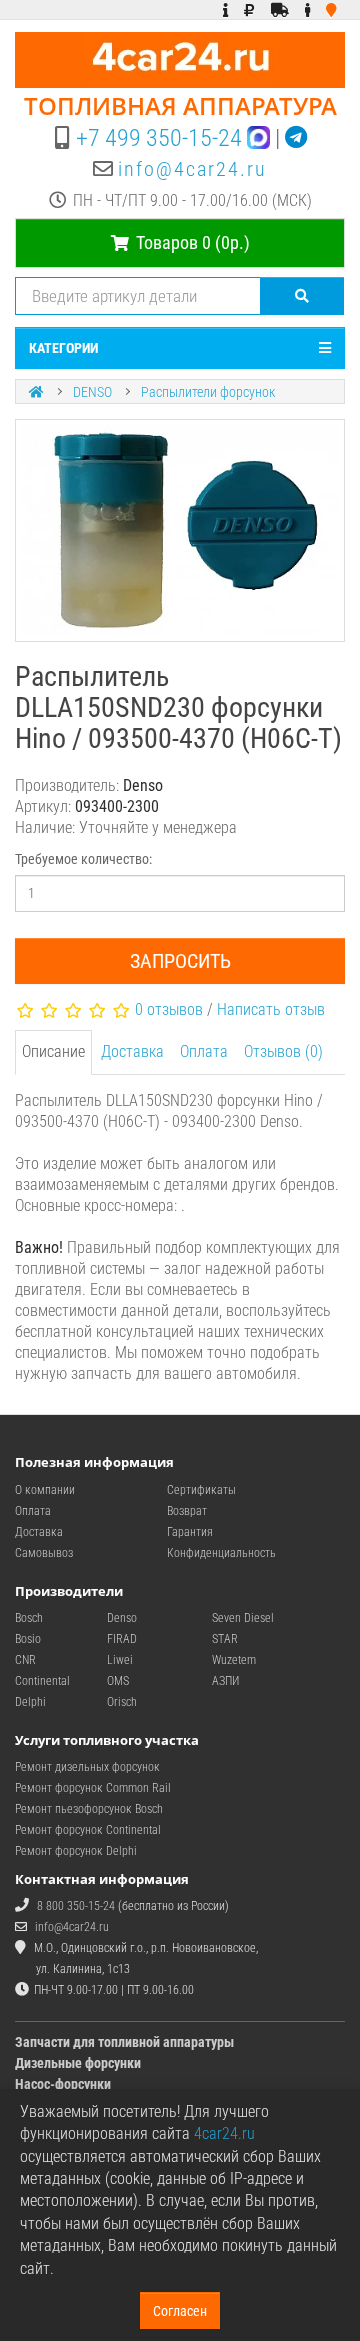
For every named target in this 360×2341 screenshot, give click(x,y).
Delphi (30, 1702)
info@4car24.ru (192, 169)
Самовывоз (44, 1553)
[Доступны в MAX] (258, 138)
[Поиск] (302, 296)
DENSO (92, 392)
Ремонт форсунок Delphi (76, 1851)
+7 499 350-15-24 (159, 138)
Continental (42, 1681)
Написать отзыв (271, 1009)
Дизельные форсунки (78, 2063)
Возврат (187, 1511)
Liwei (120, 1660)
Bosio (28, 1639)
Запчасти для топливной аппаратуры (124, 2042)
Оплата (204, 1051)
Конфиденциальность (221, 1553)
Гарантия (190, 1532)
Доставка (132, 1051)
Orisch (122, 1702)
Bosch (29, 1618)
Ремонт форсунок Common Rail (93, 1788)
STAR (225, 1639)
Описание (53, 1051)
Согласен (180, 2311)
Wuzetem (234, 1660)
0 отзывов (169, 1009)
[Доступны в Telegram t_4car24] (296, 138)
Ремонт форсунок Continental (88, 1830)
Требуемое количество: (83, 859)
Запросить (180, 961)
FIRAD (122, 1639)
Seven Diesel (243, 1618)
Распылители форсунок (208, 392)
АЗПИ (225, 1681)
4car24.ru (224, 2133)
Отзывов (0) (283, 1051)
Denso (122, 1618)
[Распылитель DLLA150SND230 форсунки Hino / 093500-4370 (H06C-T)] (180, 530)
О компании (45, 1490)
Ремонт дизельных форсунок (87, 1767)
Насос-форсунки (63, 2084)
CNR (25, 1660)
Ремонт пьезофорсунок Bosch (89, 1809)
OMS (118, 1681)
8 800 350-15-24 (76, 1906)
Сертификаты (201, 1490)
